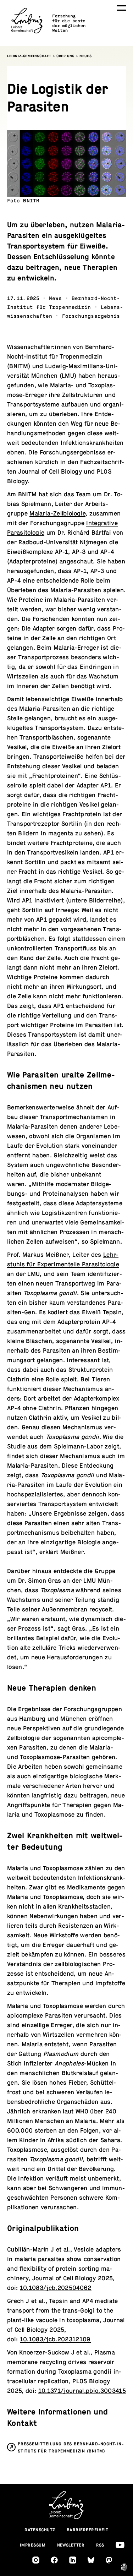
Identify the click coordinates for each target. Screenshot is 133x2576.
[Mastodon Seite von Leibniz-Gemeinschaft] (109, 2560)
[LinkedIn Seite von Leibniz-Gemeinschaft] (73, 2560)
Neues (85, 56)
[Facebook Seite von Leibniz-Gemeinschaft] (54, 2560)
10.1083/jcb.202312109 (55, 2339)
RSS (100, 2545)
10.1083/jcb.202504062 (56, 2288)
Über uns (65, 56)
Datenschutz (40, 2530)
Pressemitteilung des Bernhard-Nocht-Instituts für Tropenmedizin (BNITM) (71, 2447)
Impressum (33, 2545)
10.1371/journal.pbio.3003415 (82, 2391)
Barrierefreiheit (88, 2530)
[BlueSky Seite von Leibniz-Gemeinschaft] (91, 2560)
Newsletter (71, 2545)
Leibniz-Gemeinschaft (29, 56)
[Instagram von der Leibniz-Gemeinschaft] (36, 2560)
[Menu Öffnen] (121, 8)
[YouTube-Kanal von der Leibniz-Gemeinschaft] (120, 2545)
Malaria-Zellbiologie (57, 514)
